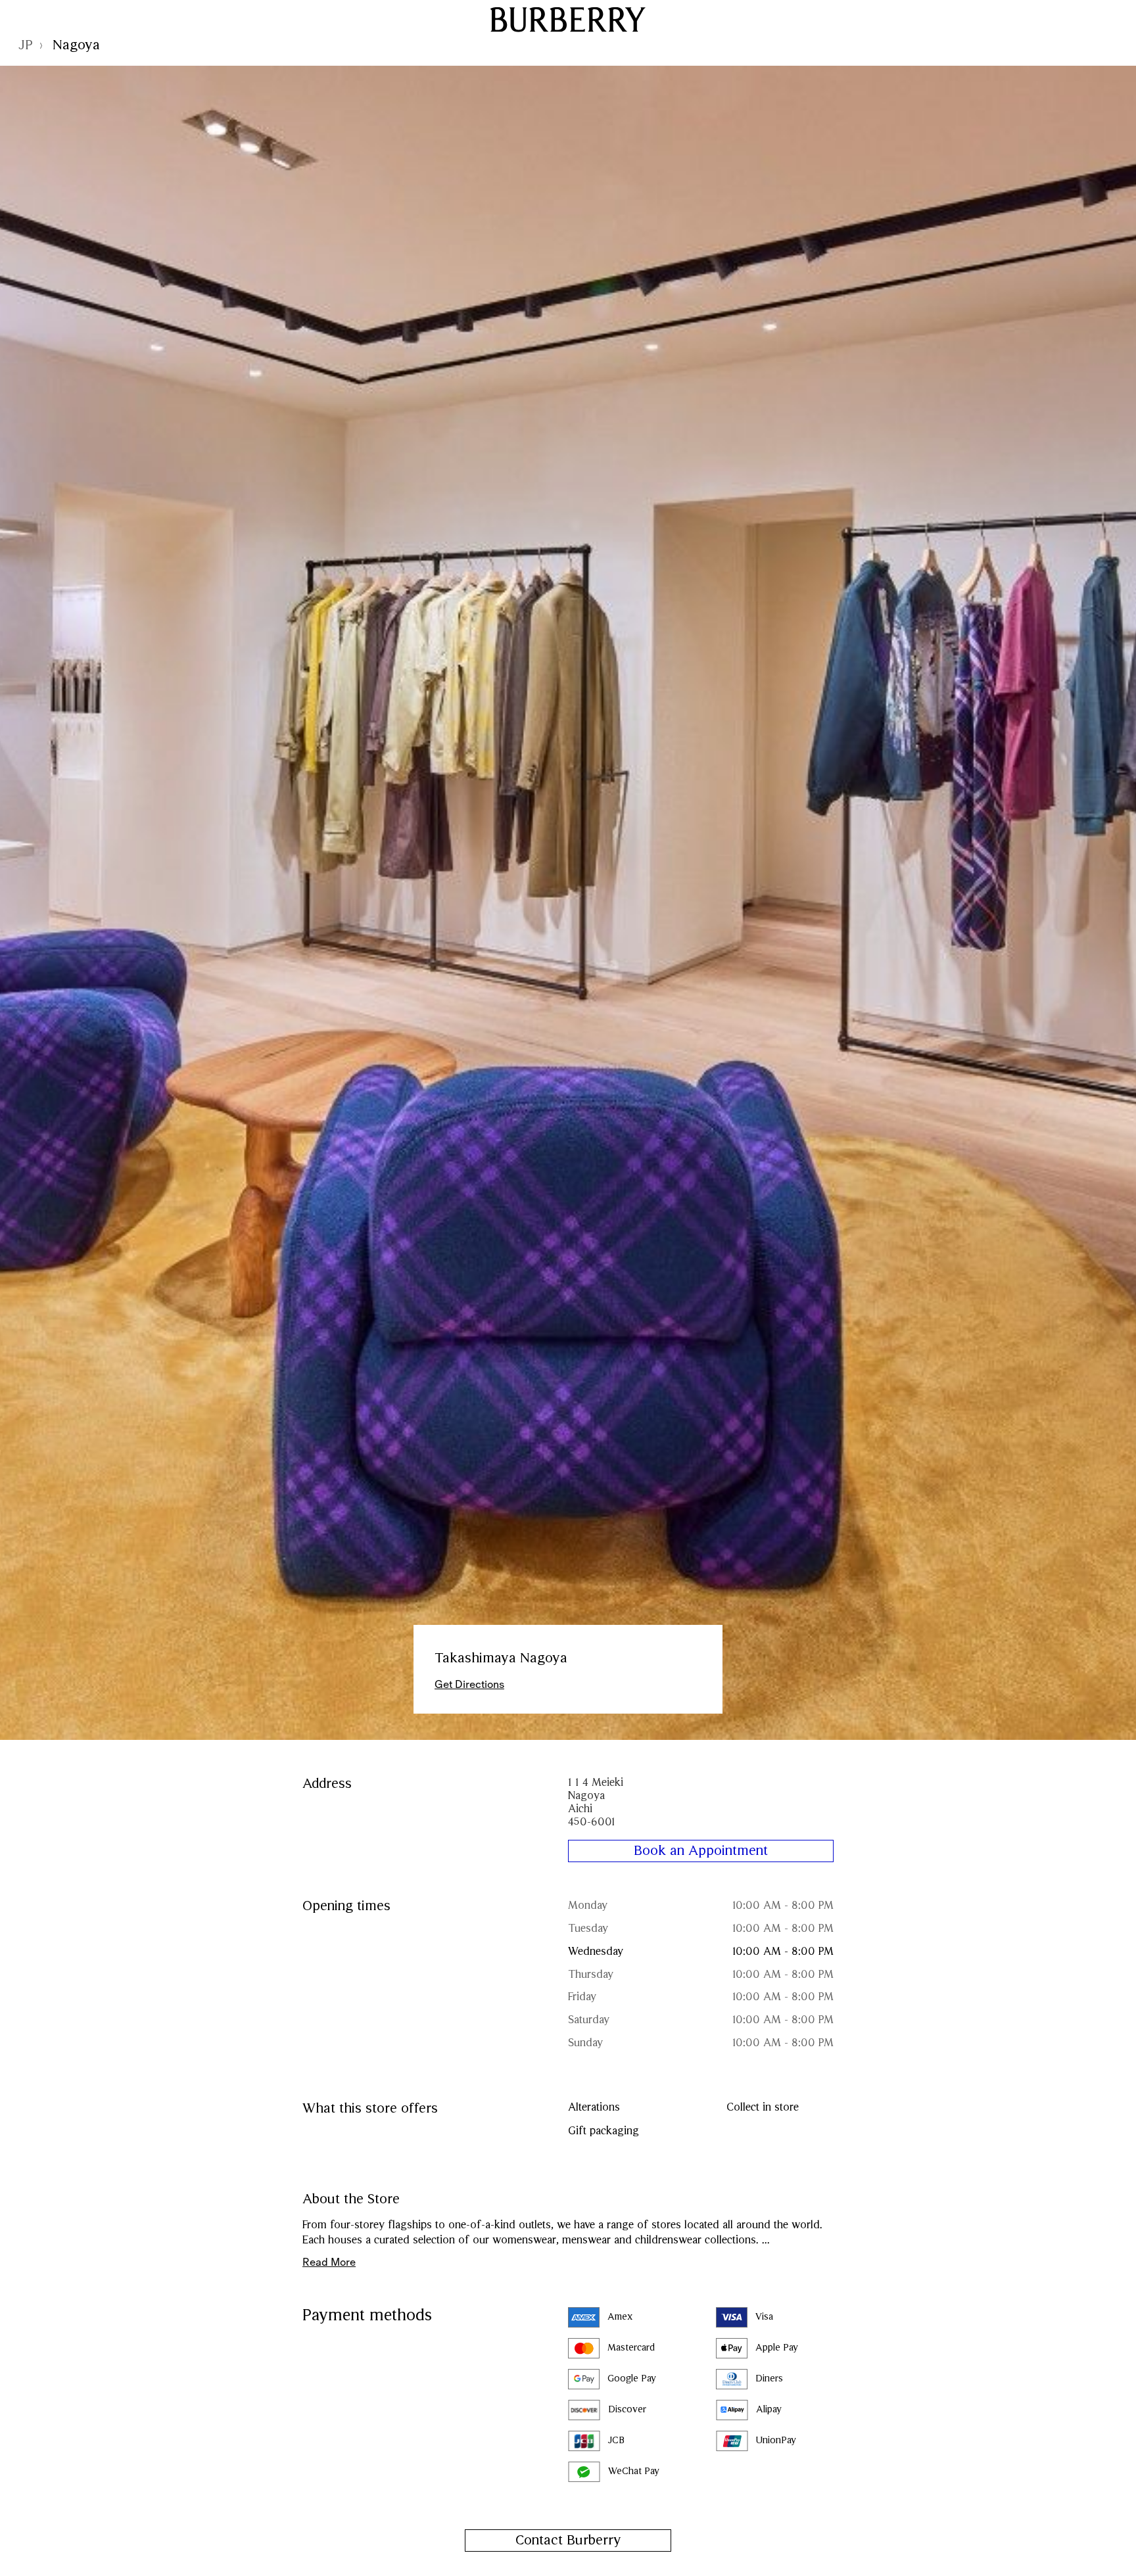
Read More (329, 2262)
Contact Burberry (568, 2541)
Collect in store (763, 2108)
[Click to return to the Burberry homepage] (568, 19)
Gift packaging (603, 2131)
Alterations (594, 2108)
